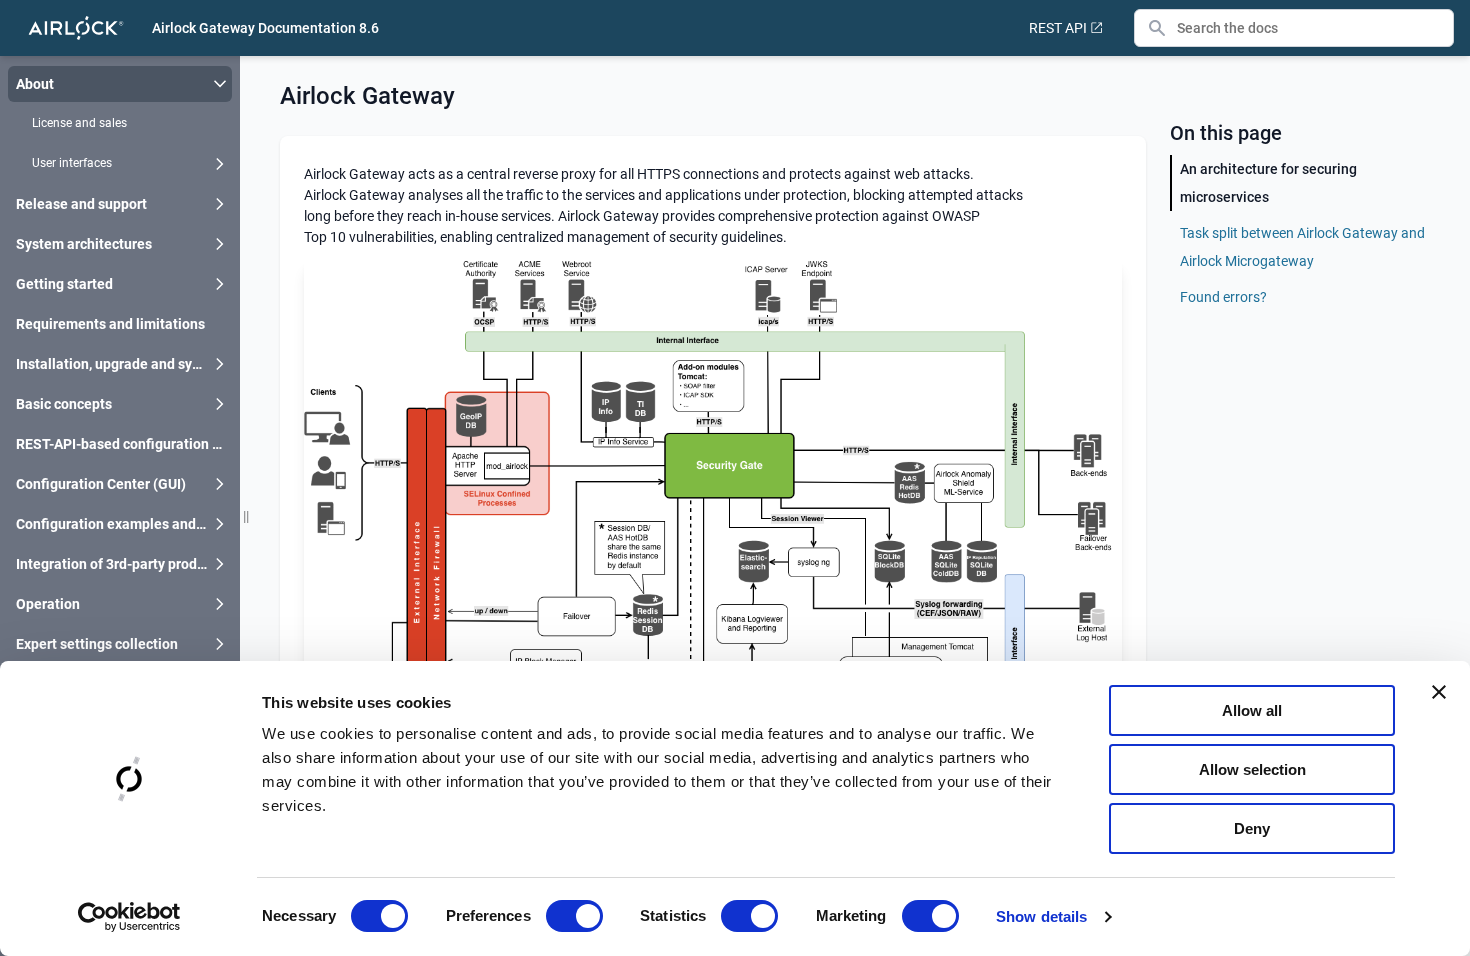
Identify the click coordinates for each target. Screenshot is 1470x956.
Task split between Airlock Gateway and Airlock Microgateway (1302, 247)
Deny (1252, 828)
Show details (1041, 916)
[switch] (574, 916)
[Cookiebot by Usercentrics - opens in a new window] (129, 917)
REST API (1058, 28)
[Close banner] (1439, 692)
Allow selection (1252, 769)
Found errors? (1223, 297)
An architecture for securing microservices (1268, 183)
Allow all (1252, 710)
